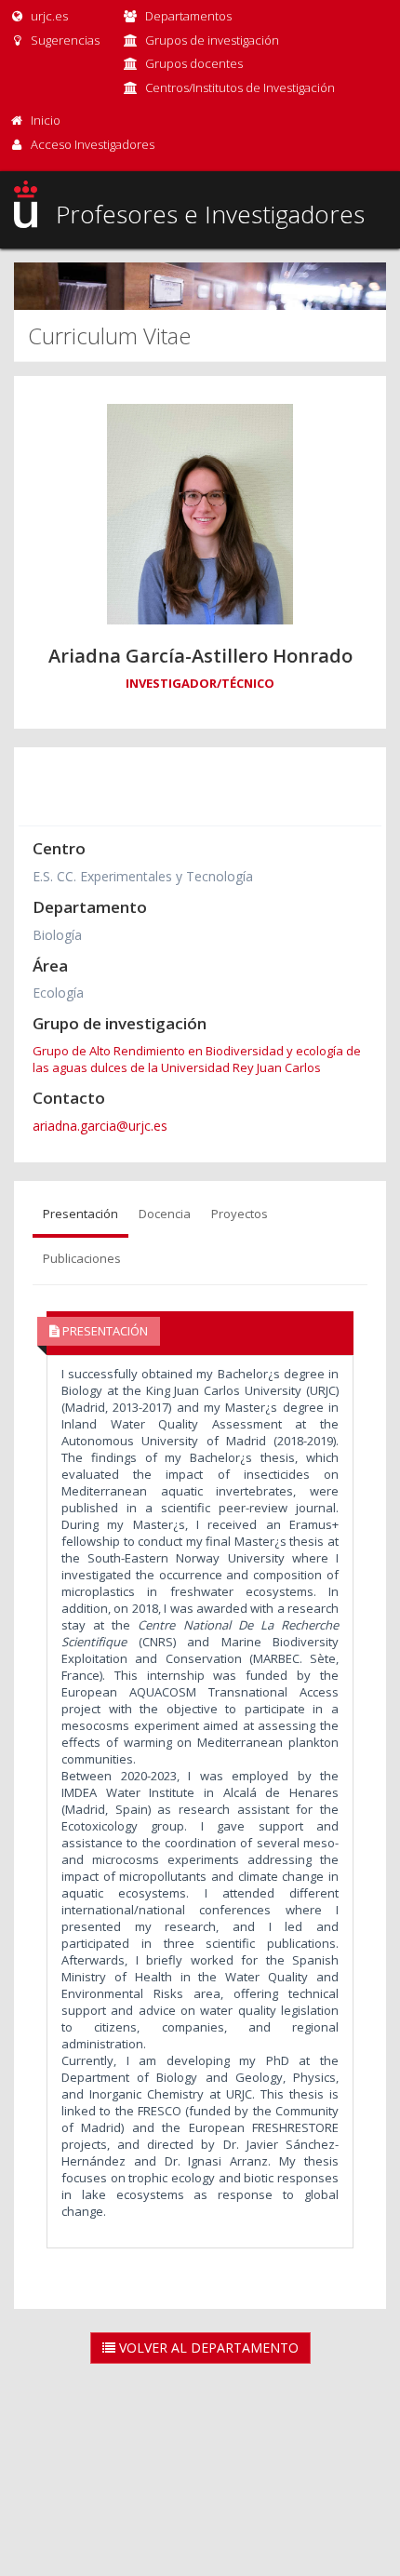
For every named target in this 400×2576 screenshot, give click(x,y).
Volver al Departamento (207, 2348)
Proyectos (240, 1214)
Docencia (165, 1214)
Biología (57, 935)
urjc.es (48, 16)
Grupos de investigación (212, 40)
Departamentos (188, 16)
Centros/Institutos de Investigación (240, 87)
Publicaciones (82, 1258)
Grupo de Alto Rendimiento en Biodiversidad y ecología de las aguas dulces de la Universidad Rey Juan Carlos (197, 1059)
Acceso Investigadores (93, 144)
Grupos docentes (194, 63)
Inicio (46, 120)
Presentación (80, 1214)
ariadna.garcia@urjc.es (100, 1126)
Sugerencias (64, 40)
